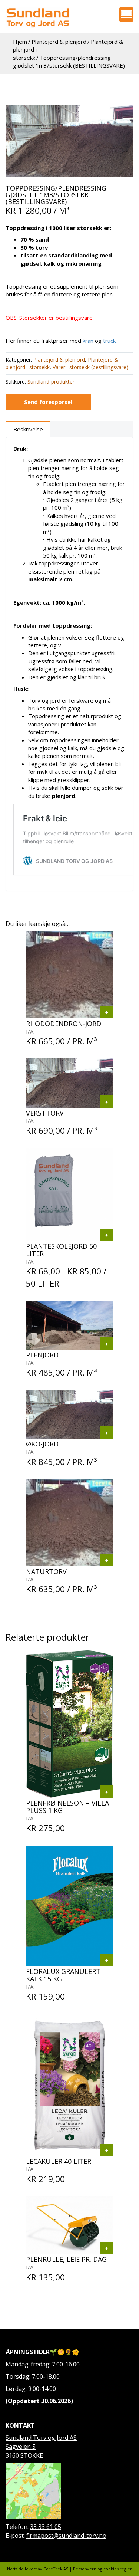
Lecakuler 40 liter (59, 2161)
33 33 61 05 (46, 2527)
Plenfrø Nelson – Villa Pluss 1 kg (67, 1807)
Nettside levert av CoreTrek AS (38, 2569)
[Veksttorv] (69, 141)
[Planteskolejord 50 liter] (107, 1235)
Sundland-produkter (51, 382)
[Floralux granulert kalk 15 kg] (107, 1960)
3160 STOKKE (24, 2455)
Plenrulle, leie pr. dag (66, 2259)
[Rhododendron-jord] (107, 1012)
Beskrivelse (28, 429)
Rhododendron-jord (64, 1023)
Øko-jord (42, 1444)
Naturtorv (46, 1571)
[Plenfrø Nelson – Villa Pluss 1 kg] (107, 1792)
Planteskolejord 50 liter (61, 1250)
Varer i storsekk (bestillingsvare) (90, 367)
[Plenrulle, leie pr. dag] (107, 2248)
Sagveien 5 (21, 2447)
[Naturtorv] (107, 1560)
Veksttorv (45, 1113)
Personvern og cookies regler (102, 2569)
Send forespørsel (48, 402)
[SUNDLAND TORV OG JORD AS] (37, 18)
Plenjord (42, 1355)
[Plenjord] (107, 1343)
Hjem (20, 42)
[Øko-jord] (107, 1432)
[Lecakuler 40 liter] (107, 2150)
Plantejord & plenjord (59, 42)
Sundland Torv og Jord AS (41, 2438)
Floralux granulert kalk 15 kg (63, 1975)
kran (89, 341)
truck (109, 341)
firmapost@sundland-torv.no (66, 2536)
